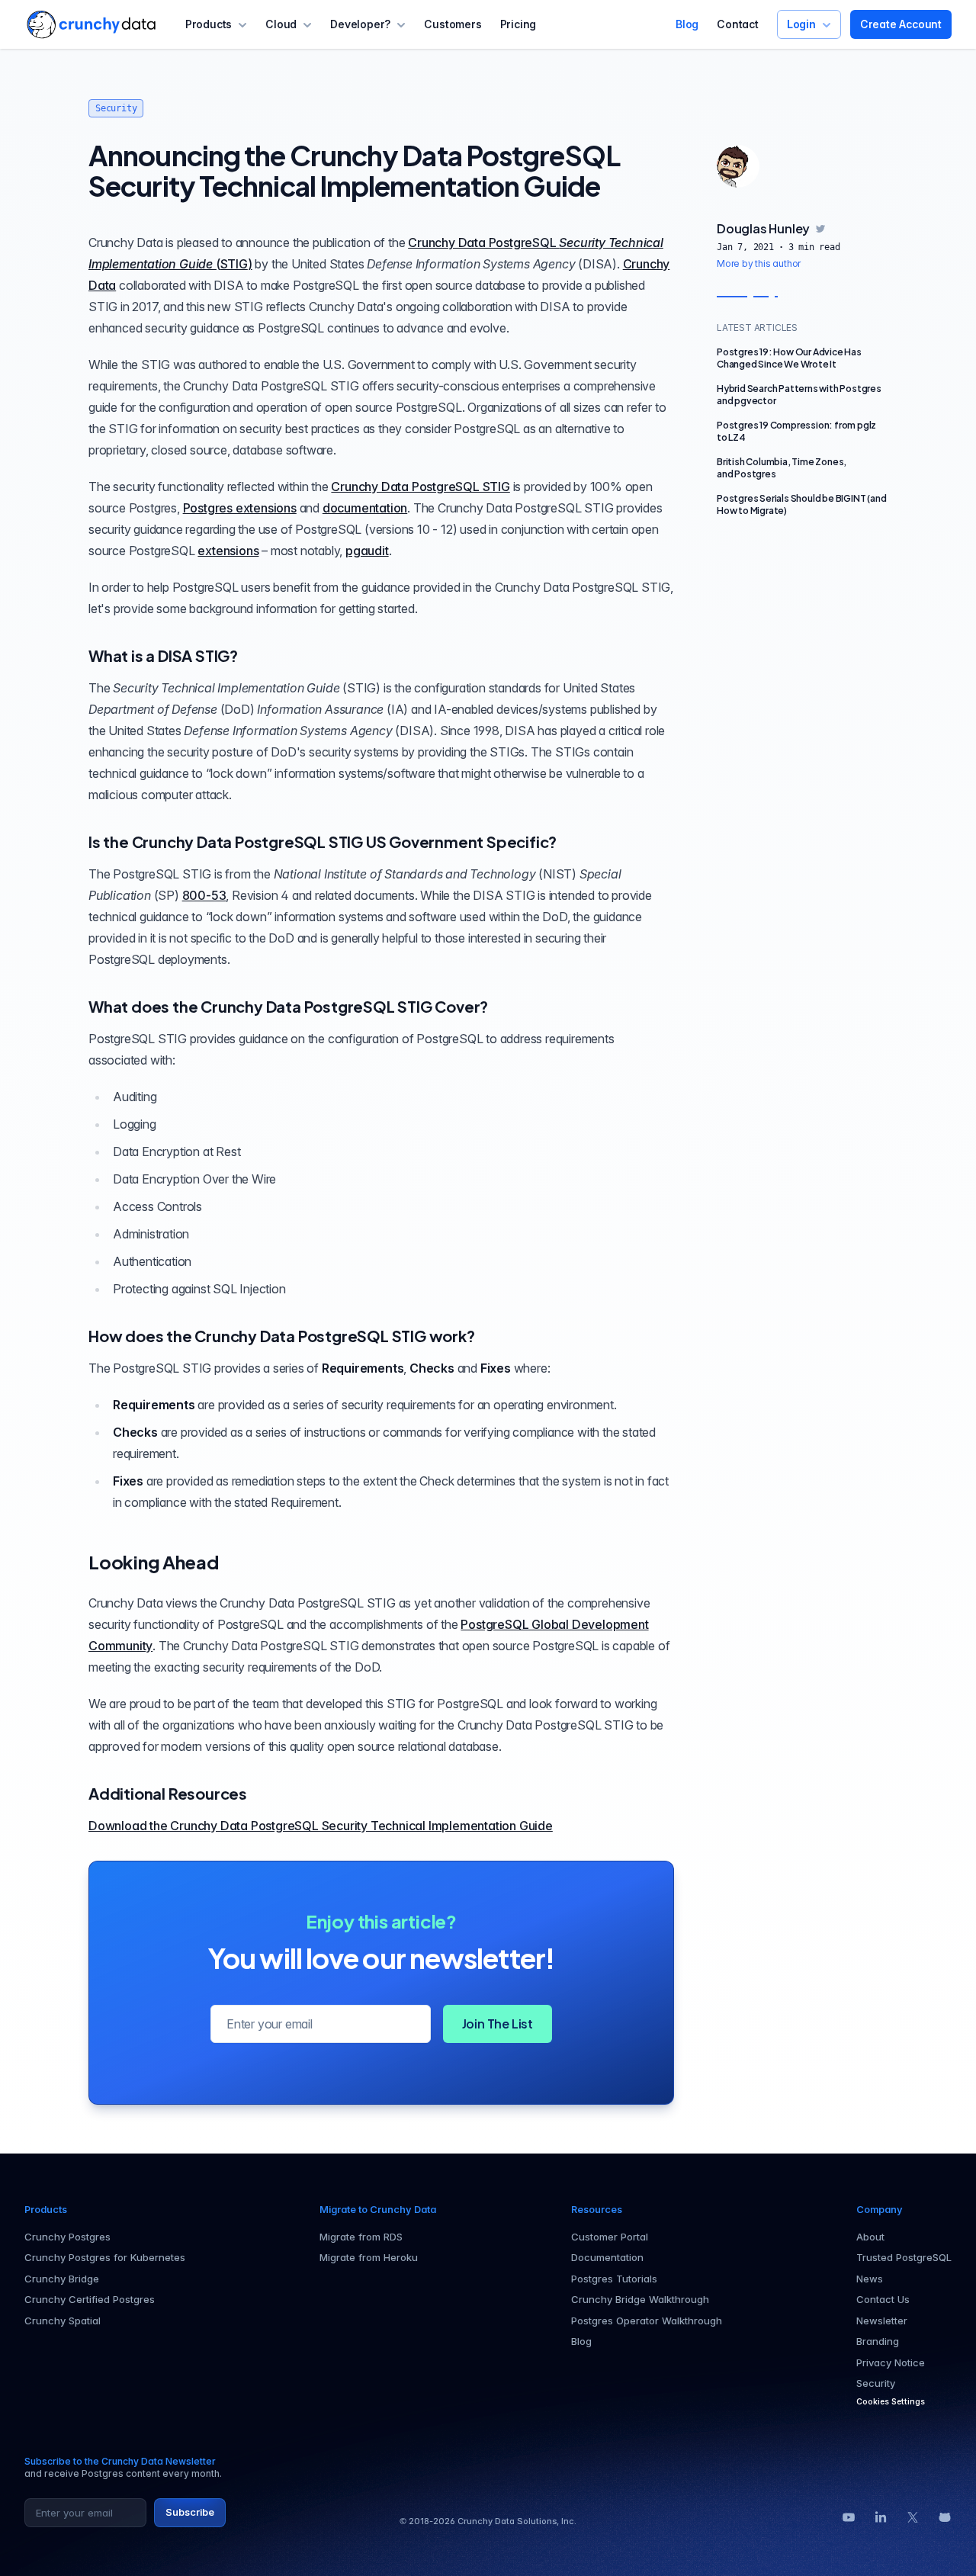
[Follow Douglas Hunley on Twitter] (820, 229)
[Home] (91, 24)
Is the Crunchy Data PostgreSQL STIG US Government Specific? (323, 842)
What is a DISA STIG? (163, 655)
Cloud (281, 24)
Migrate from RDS (361, 2237)
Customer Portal (610, 2237)
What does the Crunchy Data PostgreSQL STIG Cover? (288, 1006)
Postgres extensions (240, 508)
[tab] (738, 166)
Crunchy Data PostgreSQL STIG (420, 487)
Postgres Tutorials (614, 2279)
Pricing (518, 24)
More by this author (759, 263)
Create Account (901, 24)
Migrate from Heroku (369, 2257)
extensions (228, 551)
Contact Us (883, 2299)
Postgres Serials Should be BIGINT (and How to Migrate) (801, 504)
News (870, 2279)
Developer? (360, 24)
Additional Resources (168, 1793)
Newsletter (882, 2321)
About (870, 2237)
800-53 (204, 895)
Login (801, 24)
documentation (365, 508)
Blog (687, 24)
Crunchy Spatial (63, 2321)
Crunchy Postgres (67, 2237)
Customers (453, 24)
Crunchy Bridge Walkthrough (640, 2299)
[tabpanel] (802, 246)
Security (116, 108)
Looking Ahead (153, 1562)
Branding (878, 2341)
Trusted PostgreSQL (904, 2257)
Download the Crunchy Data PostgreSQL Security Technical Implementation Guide (321, 1826)
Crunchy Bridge (62, 2279)
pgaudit (367, 551)
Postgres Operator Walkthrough (647, 2321)
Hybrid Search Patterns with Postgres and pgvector (799, 395)
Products (209, 24)
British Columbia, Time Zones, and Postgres (782, 468)
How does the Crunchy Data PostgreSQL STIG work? (282, 1336)
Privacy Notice (891, 2362)
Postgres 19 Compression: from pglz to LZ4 (796, 431)
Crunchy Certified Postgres (90, 2299)
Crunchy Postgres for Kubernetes (105, 2257)
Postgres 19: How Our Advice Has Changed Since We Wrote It (789, 358)
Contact (738, 24)
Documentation (607, 2257)
